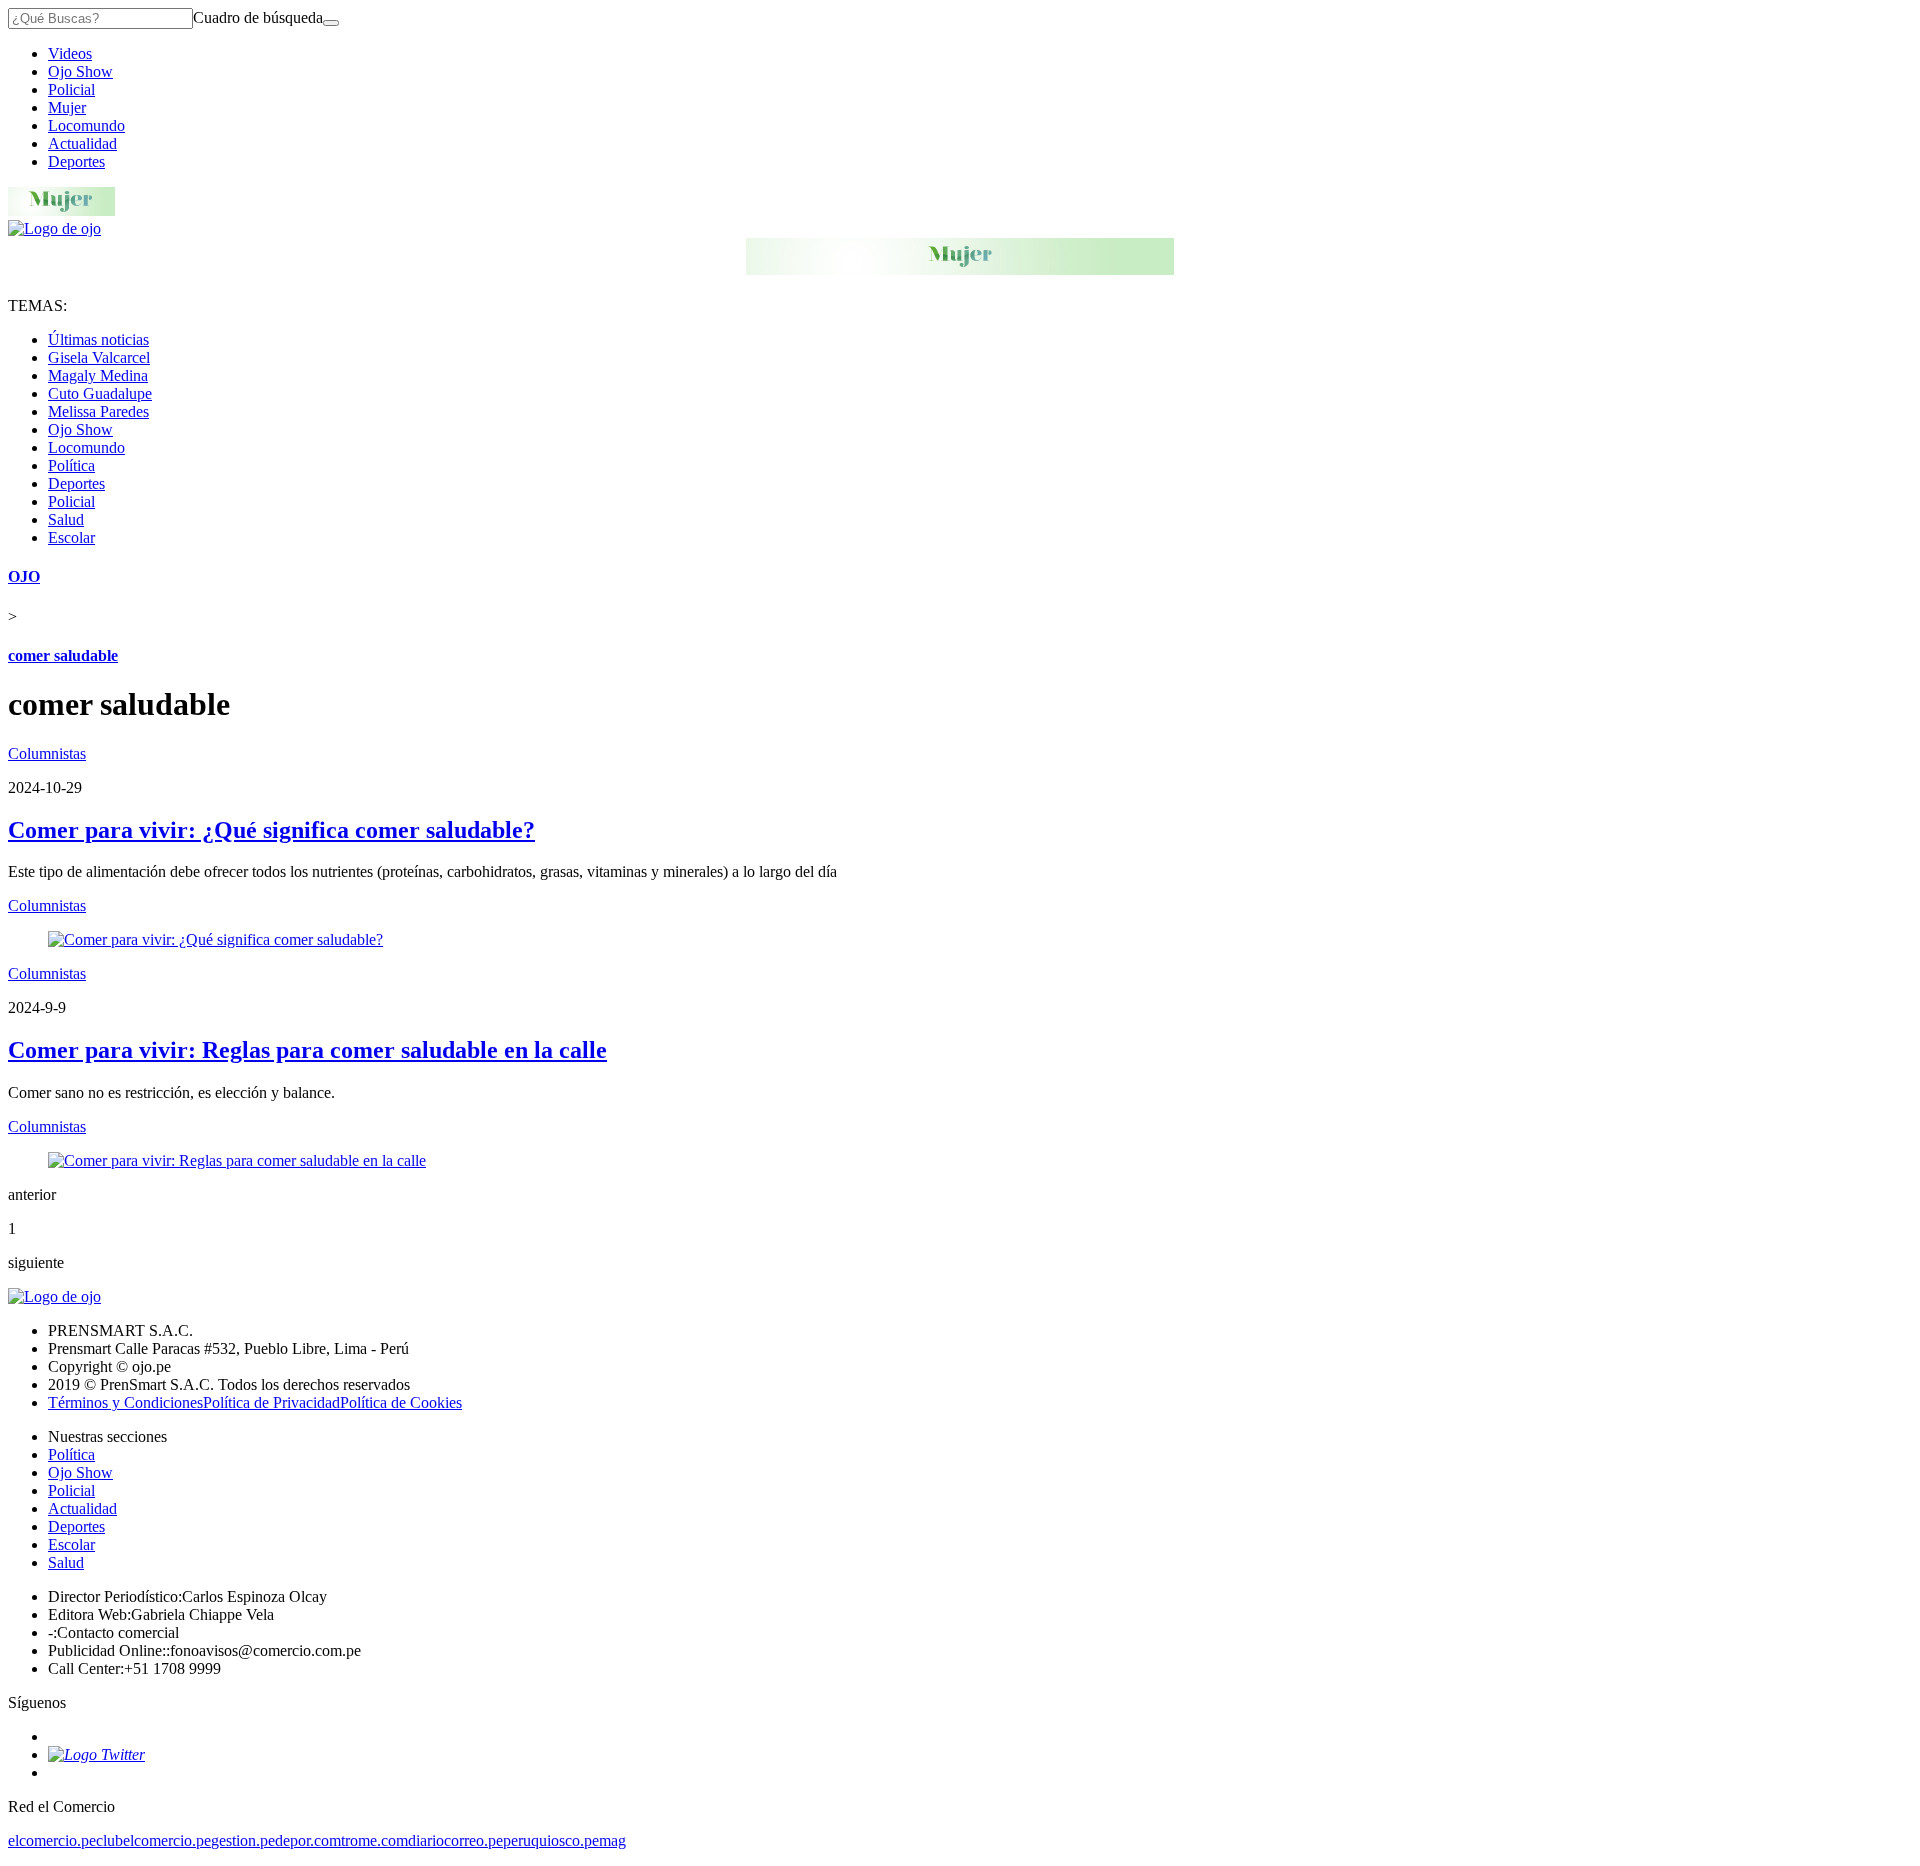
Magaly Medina (98, 375)
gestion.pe (243, 1840)
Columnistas (47, 753)
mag (612, 1840)
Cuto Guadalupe (100, 393)
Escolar (71, 537)
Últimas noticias (98, 339)
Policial (71, 89)
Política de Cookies (401, 1402)
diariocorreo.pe (455, 1840)
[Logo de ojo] (54, 228)
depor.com (308, 1840)
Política (71, 465)
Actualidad (82, 143)
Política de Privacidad (271, 1402)
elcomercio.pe (52, 1840)
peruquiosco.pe (551, 1840)
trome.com (374, 1840)
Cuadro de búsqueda (258, 17)
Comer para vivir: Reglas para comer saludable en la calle (307, 1050)
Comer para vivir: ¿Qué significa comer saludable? (271, 830)
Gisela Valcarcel (99, 357)
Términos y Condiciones (125, 1402)
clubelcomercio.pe (153, 1840)
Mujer (67, 107)
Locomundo (86, 125)
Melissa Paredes (98, 411)
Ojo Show (80, 71)
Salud (66, 519)
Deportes (76, 161)
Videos (70, 53)
